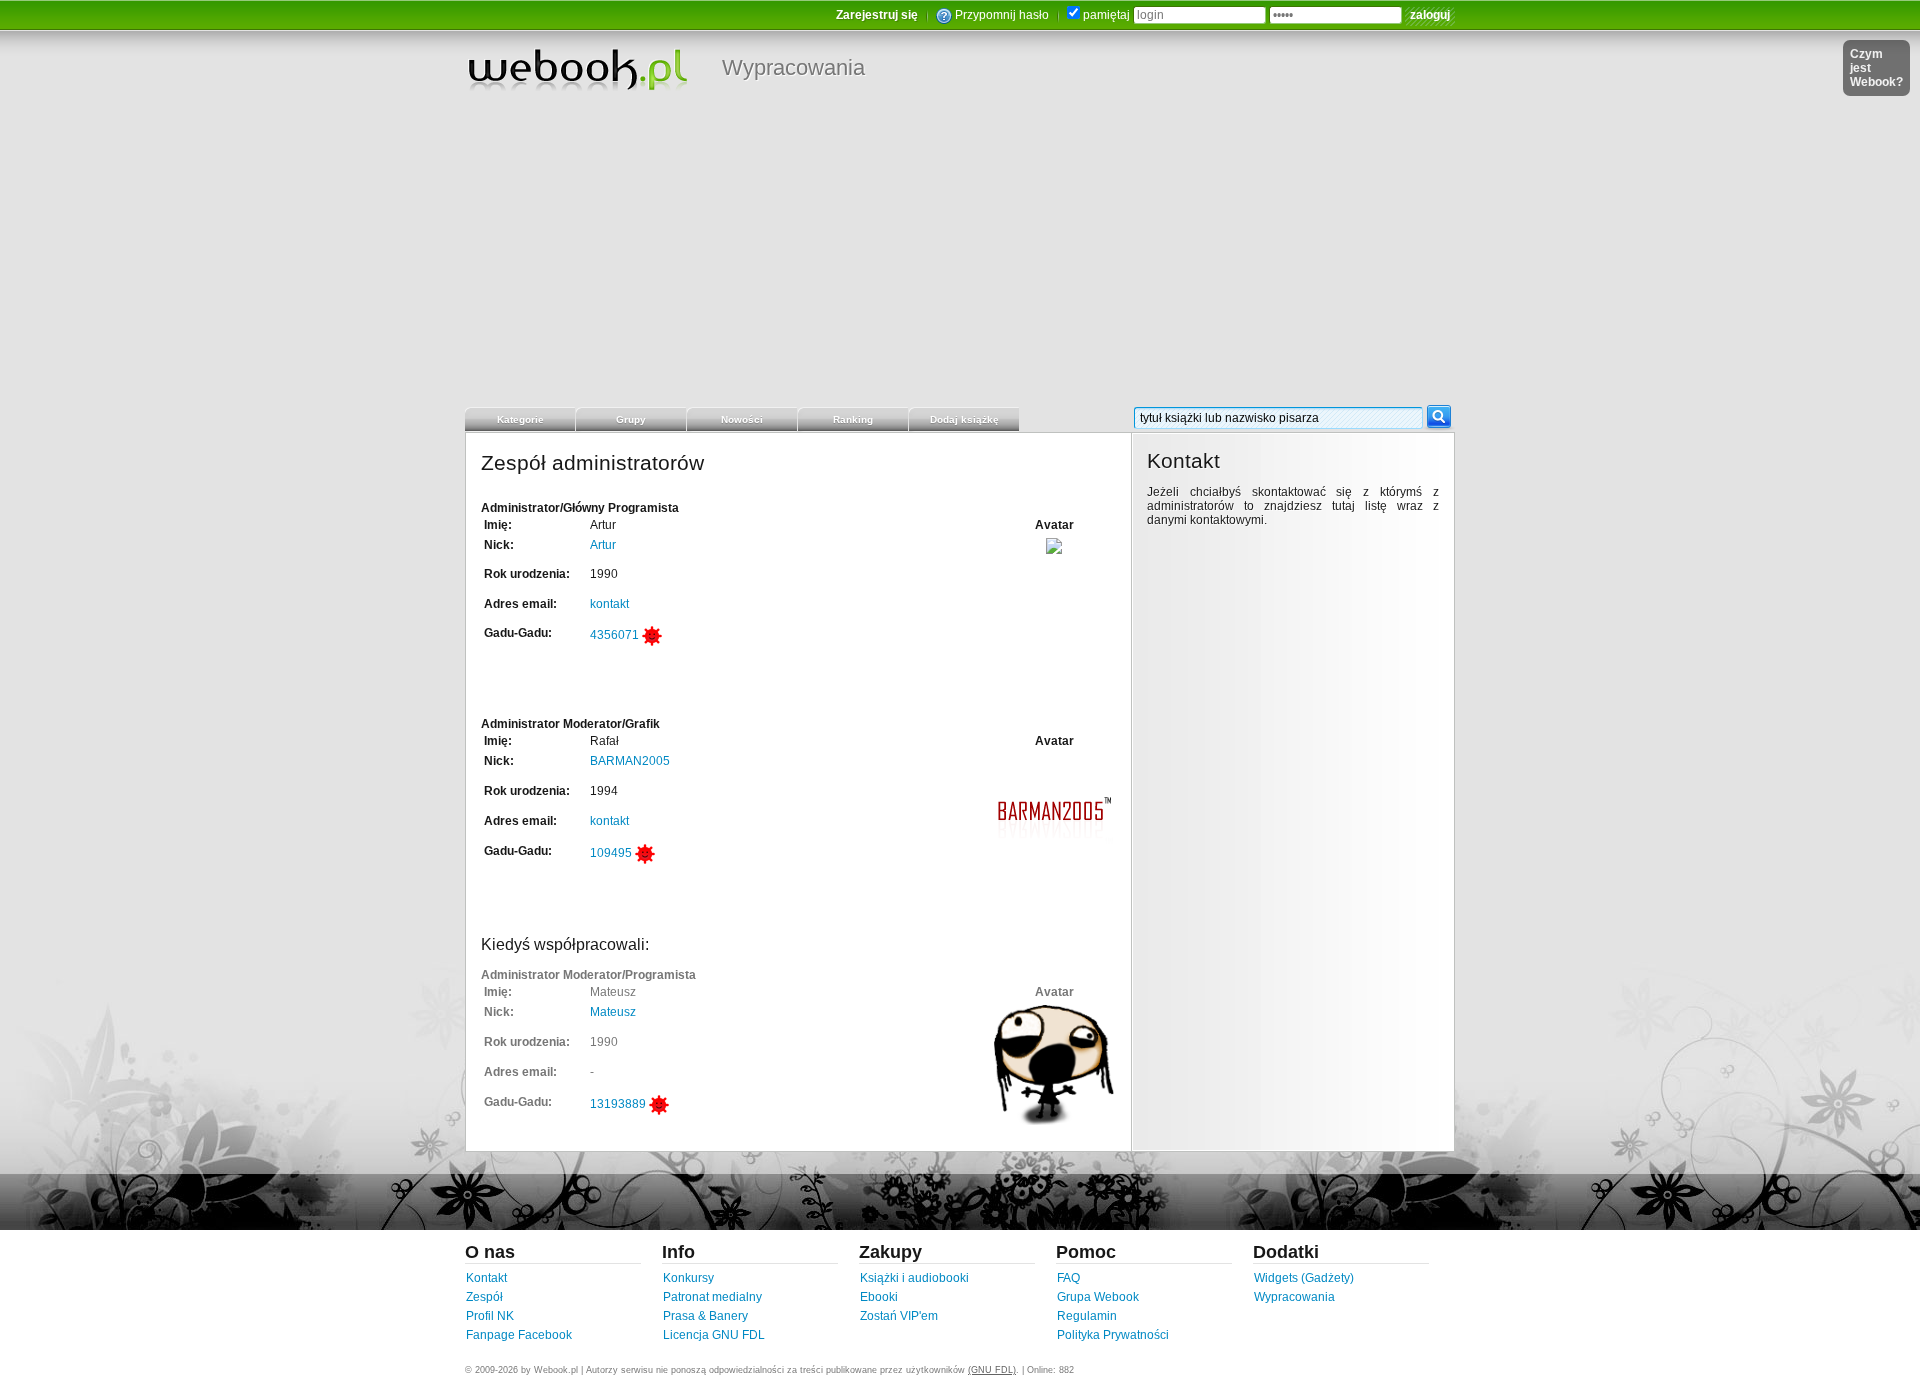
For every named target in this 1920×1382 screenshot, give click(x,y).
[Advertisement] (960, 255)
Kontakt (486, 1278)
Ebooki (879, 1297)
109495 (611, 853)
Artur (603, 545)
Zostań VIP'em (899, 1316)
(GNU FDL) (992, 1370)
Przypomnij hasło (1002, 15)
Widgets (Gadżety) (1304, 1278)
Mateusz (613, 1012)
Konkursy (688, 1278)
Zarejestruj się (877, 15)
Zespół (484, 1297)
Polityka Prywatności (1113, 1335)
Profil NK (490, 1316)
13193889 (618, 1104)
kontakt (609, 604)
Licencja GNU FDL (714, 1335)
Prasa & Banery (705, 1316)
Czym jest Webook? (1876, 68)
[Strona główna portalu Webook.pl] (577, 69)
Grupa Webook (1098, 1297)
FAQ (1068, 1278)
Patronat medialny (712, 1297)
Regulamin (1087, 1316)
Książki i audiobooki (914, 1278)
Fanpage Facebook (519, 1335)
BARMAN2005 (630, 761)
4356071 (614, 635)
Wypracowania (793, 67)
